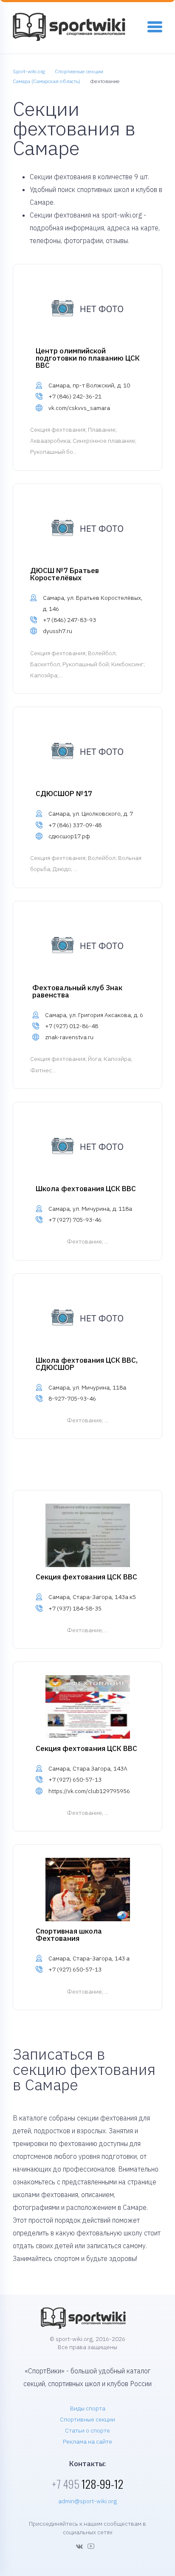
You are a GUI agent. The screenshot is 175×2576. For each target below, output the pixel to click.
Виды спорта (88, 2408)
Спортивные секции (87, 2419)
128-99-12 (87, 2484)
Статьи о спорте (87, 2430)
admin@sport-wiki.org (87, 2501)
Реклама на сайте (87, 2441)
